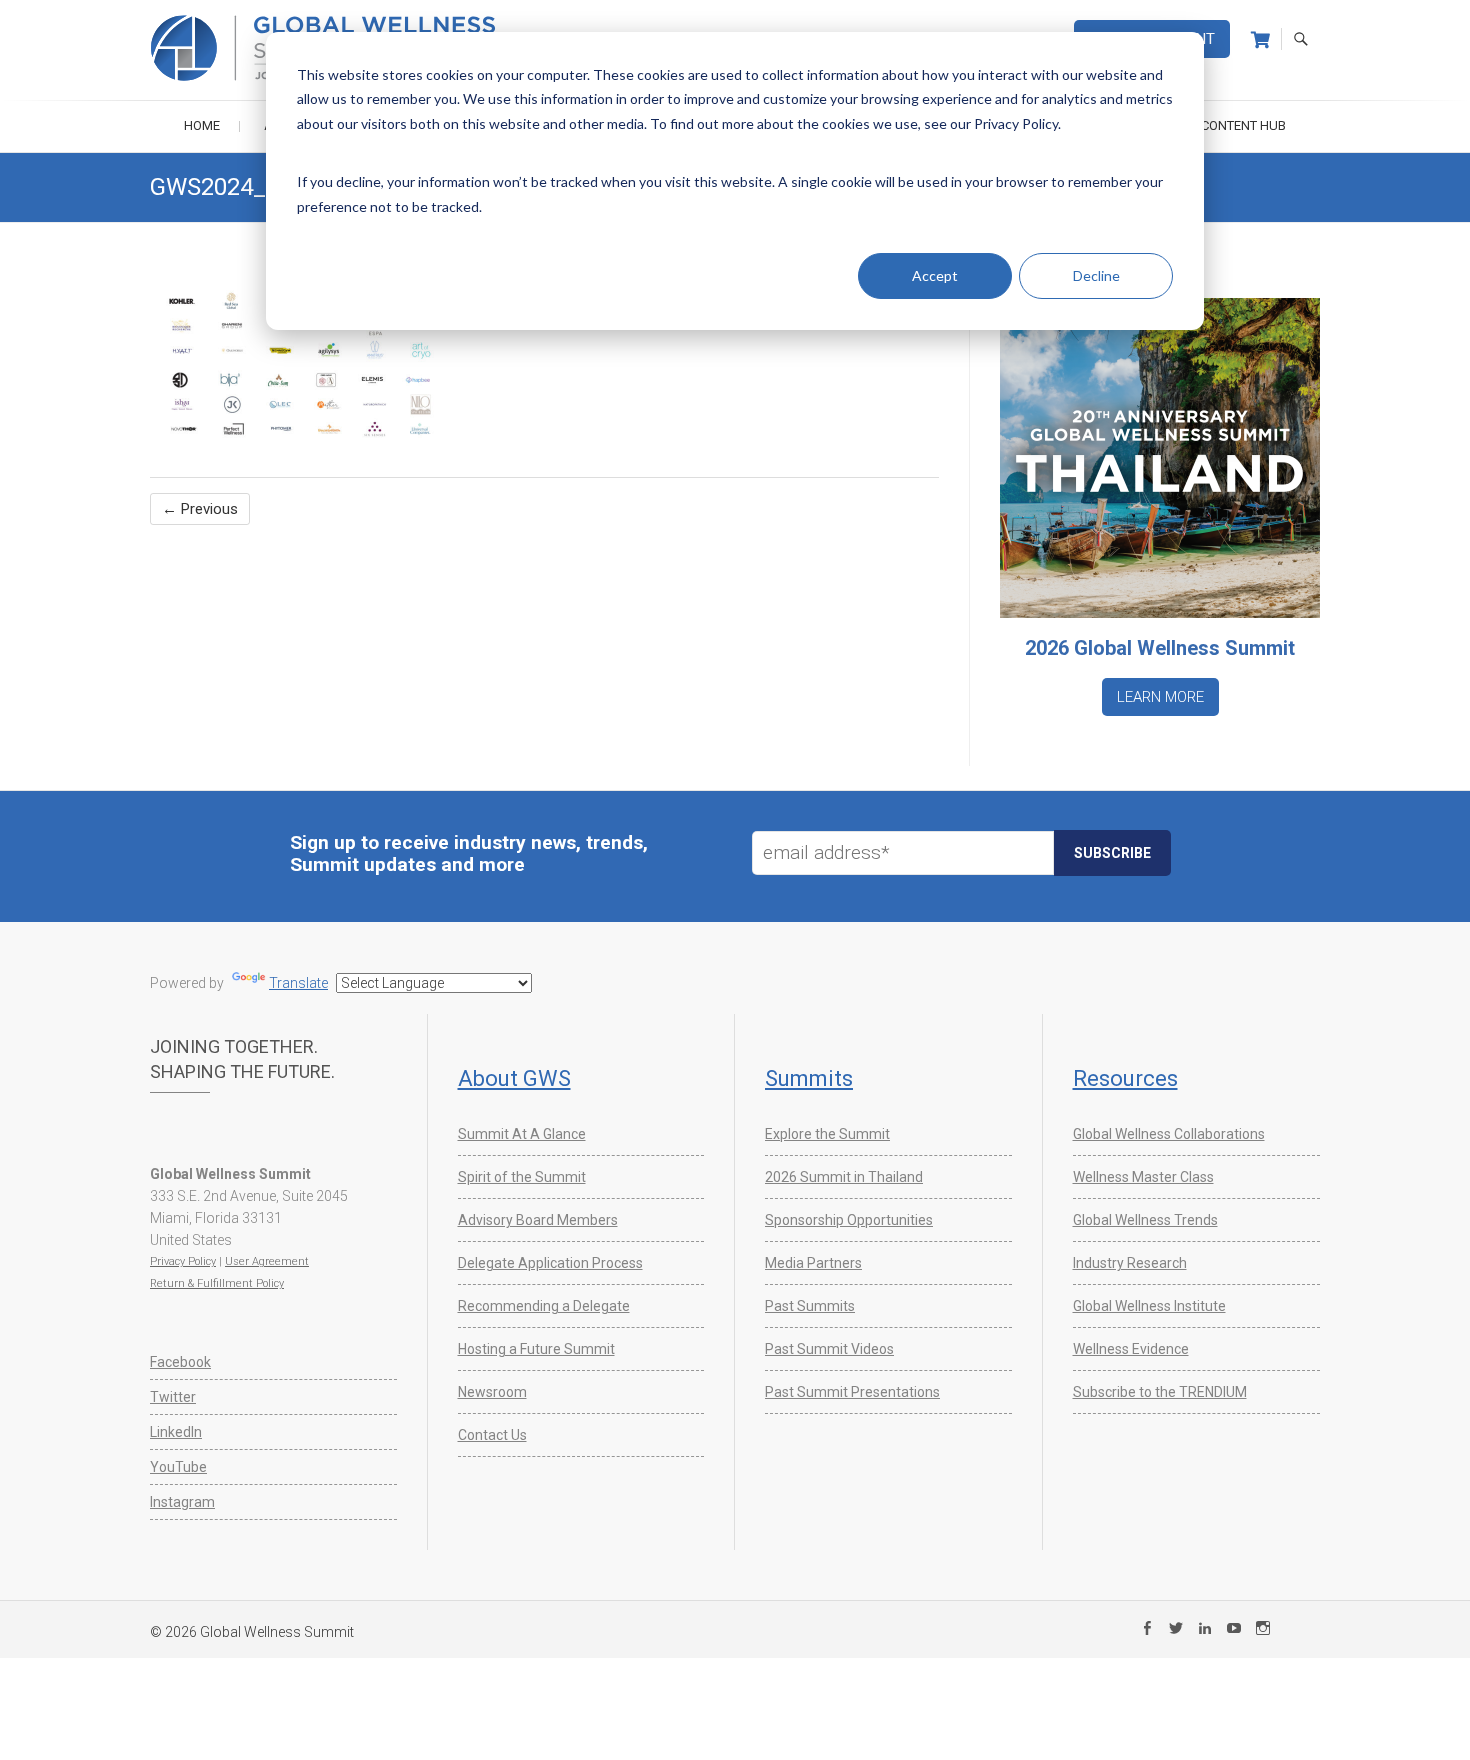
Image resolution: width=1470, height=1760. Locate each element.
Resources (1125, 1078)
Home (202, 125)
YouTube (178, 1467)
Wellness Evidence (1131, 1349)
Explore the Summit (827, 1134)
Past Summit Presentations (852, 1392)
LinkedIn (176, 1432)
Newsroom (492, 1392)
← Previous (200, 509)
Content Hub (1243, 125)
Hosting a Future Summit (536, 1349)
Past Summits (810, 1306)
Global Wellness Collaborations (1169, 1134)
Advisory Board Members (538, 1220)
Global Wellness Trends (1145, 1220)
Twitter (173, 1397)
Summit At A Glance (522, 1134)
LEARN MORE (1160, 697)
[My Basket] (1260, 40)
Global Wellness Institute (1149, 1306)
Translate (298, 983)
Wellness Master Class (1143, 1177)
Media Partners (813, 1263)
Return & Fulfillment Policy (217, 1283)
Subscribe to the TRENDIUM (1160, 1392)
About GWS (514, 1078)
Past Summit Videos (829, 1349)
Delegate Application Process (550, 1263)
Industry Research (1130, 1263)
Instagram (182, 1502)
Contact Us (492, 1435)
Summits (809, 1078)
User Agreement (267, 1261)
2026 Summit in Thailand (844, 1177)
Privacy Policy (183, 1261)
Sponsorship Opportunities (849, 1220)
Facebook (180, 1362)
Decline (1096, 275)
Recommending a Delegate (544, 1306)
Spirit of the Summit (522, 1177)
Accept (935, 275)
